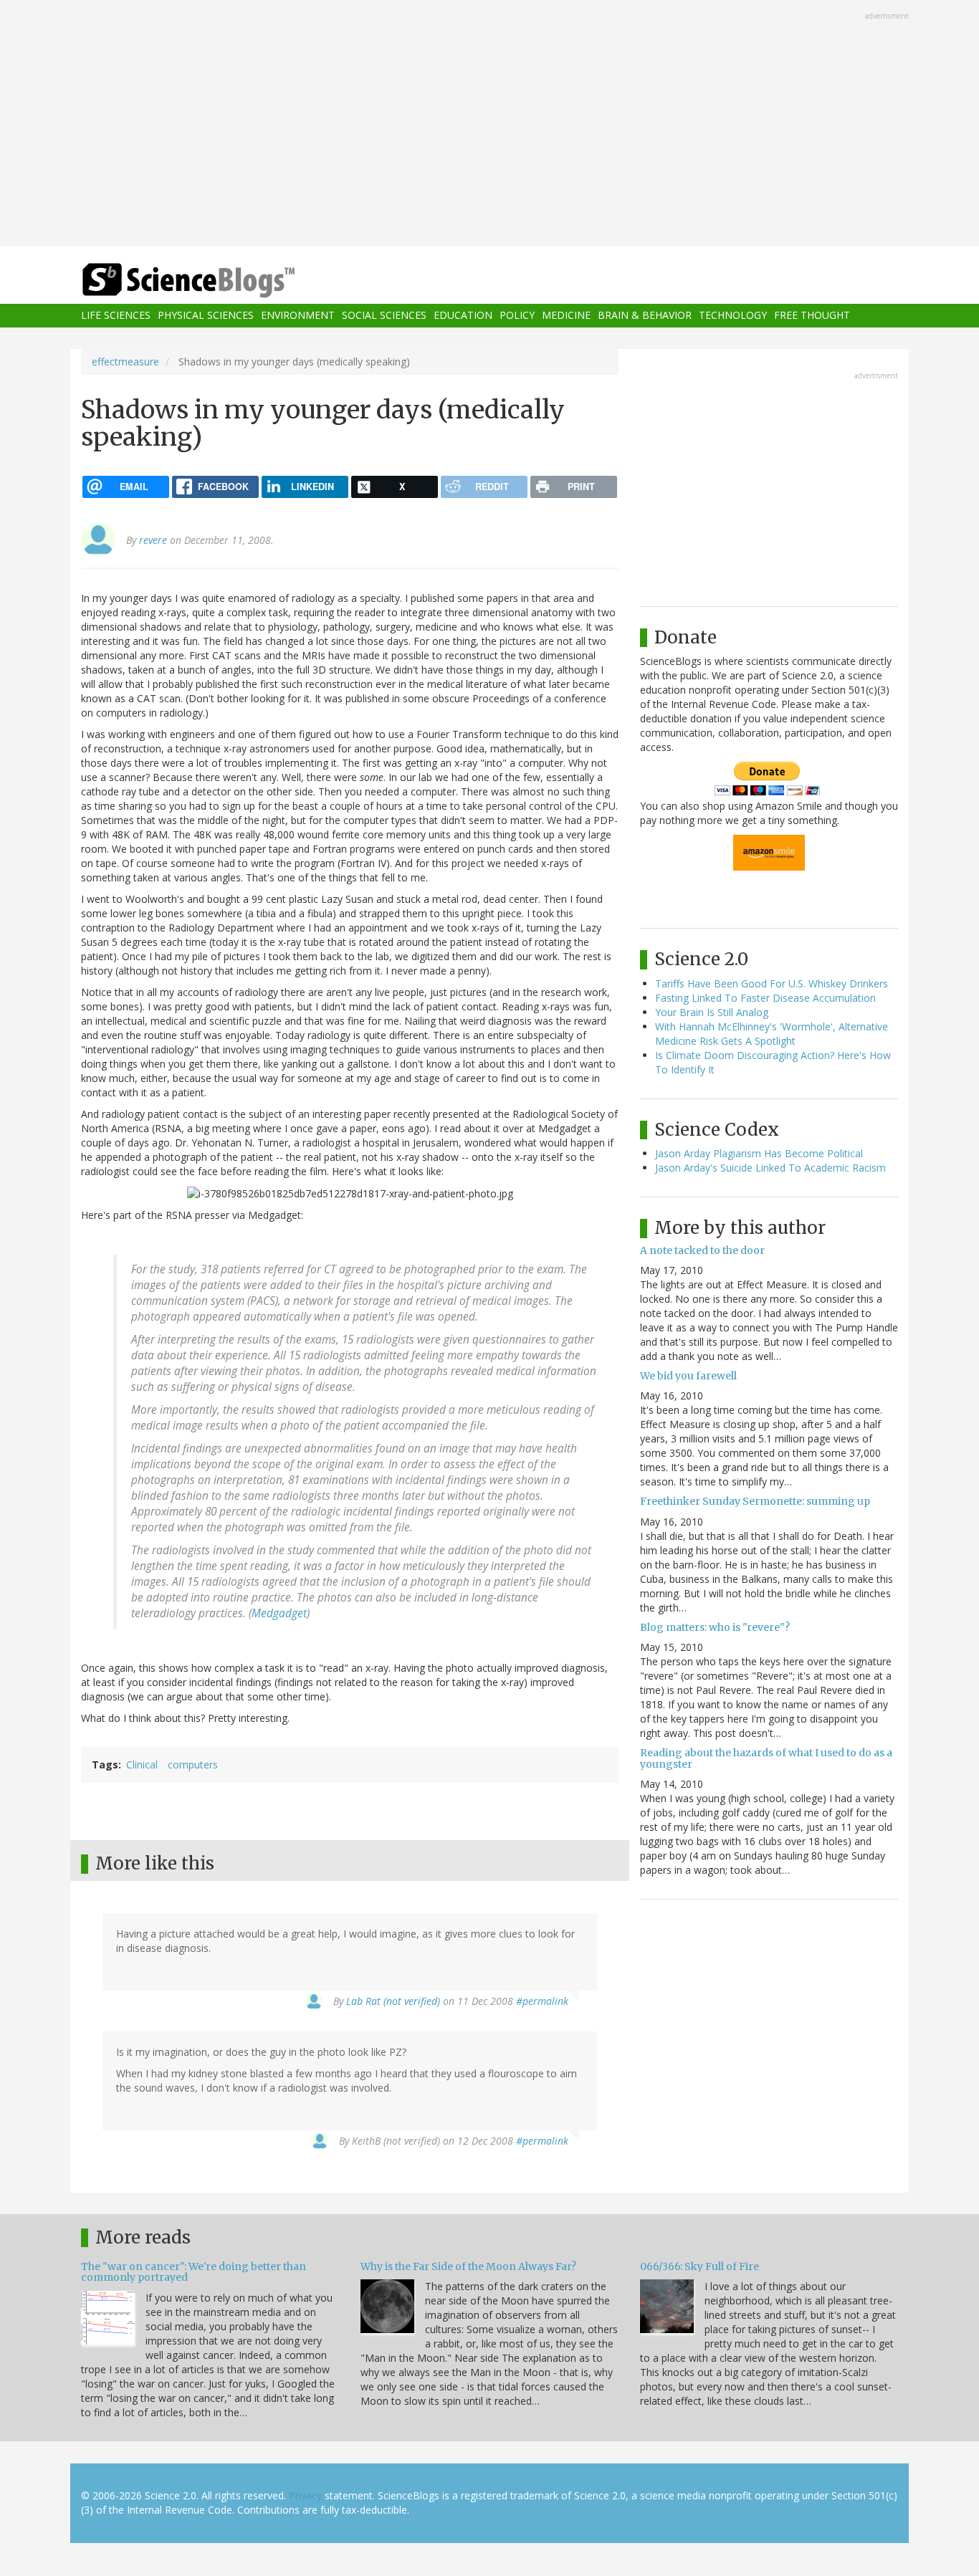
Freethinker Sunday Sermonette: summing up (755, 1501)
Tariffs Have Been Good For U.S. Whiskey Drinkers (772, 983)
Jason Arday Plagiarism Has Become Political (759, 1153)
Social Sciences (384, 316)
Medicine (566, 316)
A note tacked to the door (702, 1250)
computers (193, 1765)
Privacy (305, 2495)
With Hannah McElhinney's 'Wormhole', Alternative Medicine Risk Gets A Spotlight (772, 1034)
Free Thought (812, 316)
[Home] (217, 281)
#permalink (542, 2001)
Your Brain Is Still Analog (712, 1012)
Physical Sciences (206, 316)
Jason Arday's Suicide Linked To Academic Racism (770, 1168)
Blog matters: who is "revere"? (715, 1627)
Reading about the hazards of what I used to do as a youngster (766, 1758)
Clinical (142, 1765)
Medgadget (279, 1613)
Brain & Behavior (645, 316)
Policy (517, 316)
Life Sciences (116, 316)
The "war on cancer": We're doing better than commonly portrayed (194, 2272)
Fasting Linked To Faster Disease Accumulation (765, 998)
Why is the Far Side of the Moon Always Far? (468, 2266)
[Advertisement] (489, 125)
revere (153, 540)
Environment (298, 316)
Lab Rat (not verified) (393, 2001)
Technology (733, 316)
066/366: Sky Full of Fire (699, 2266)
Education (463, 316)
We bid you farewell (688, 1376)
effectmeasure (125, 361)
